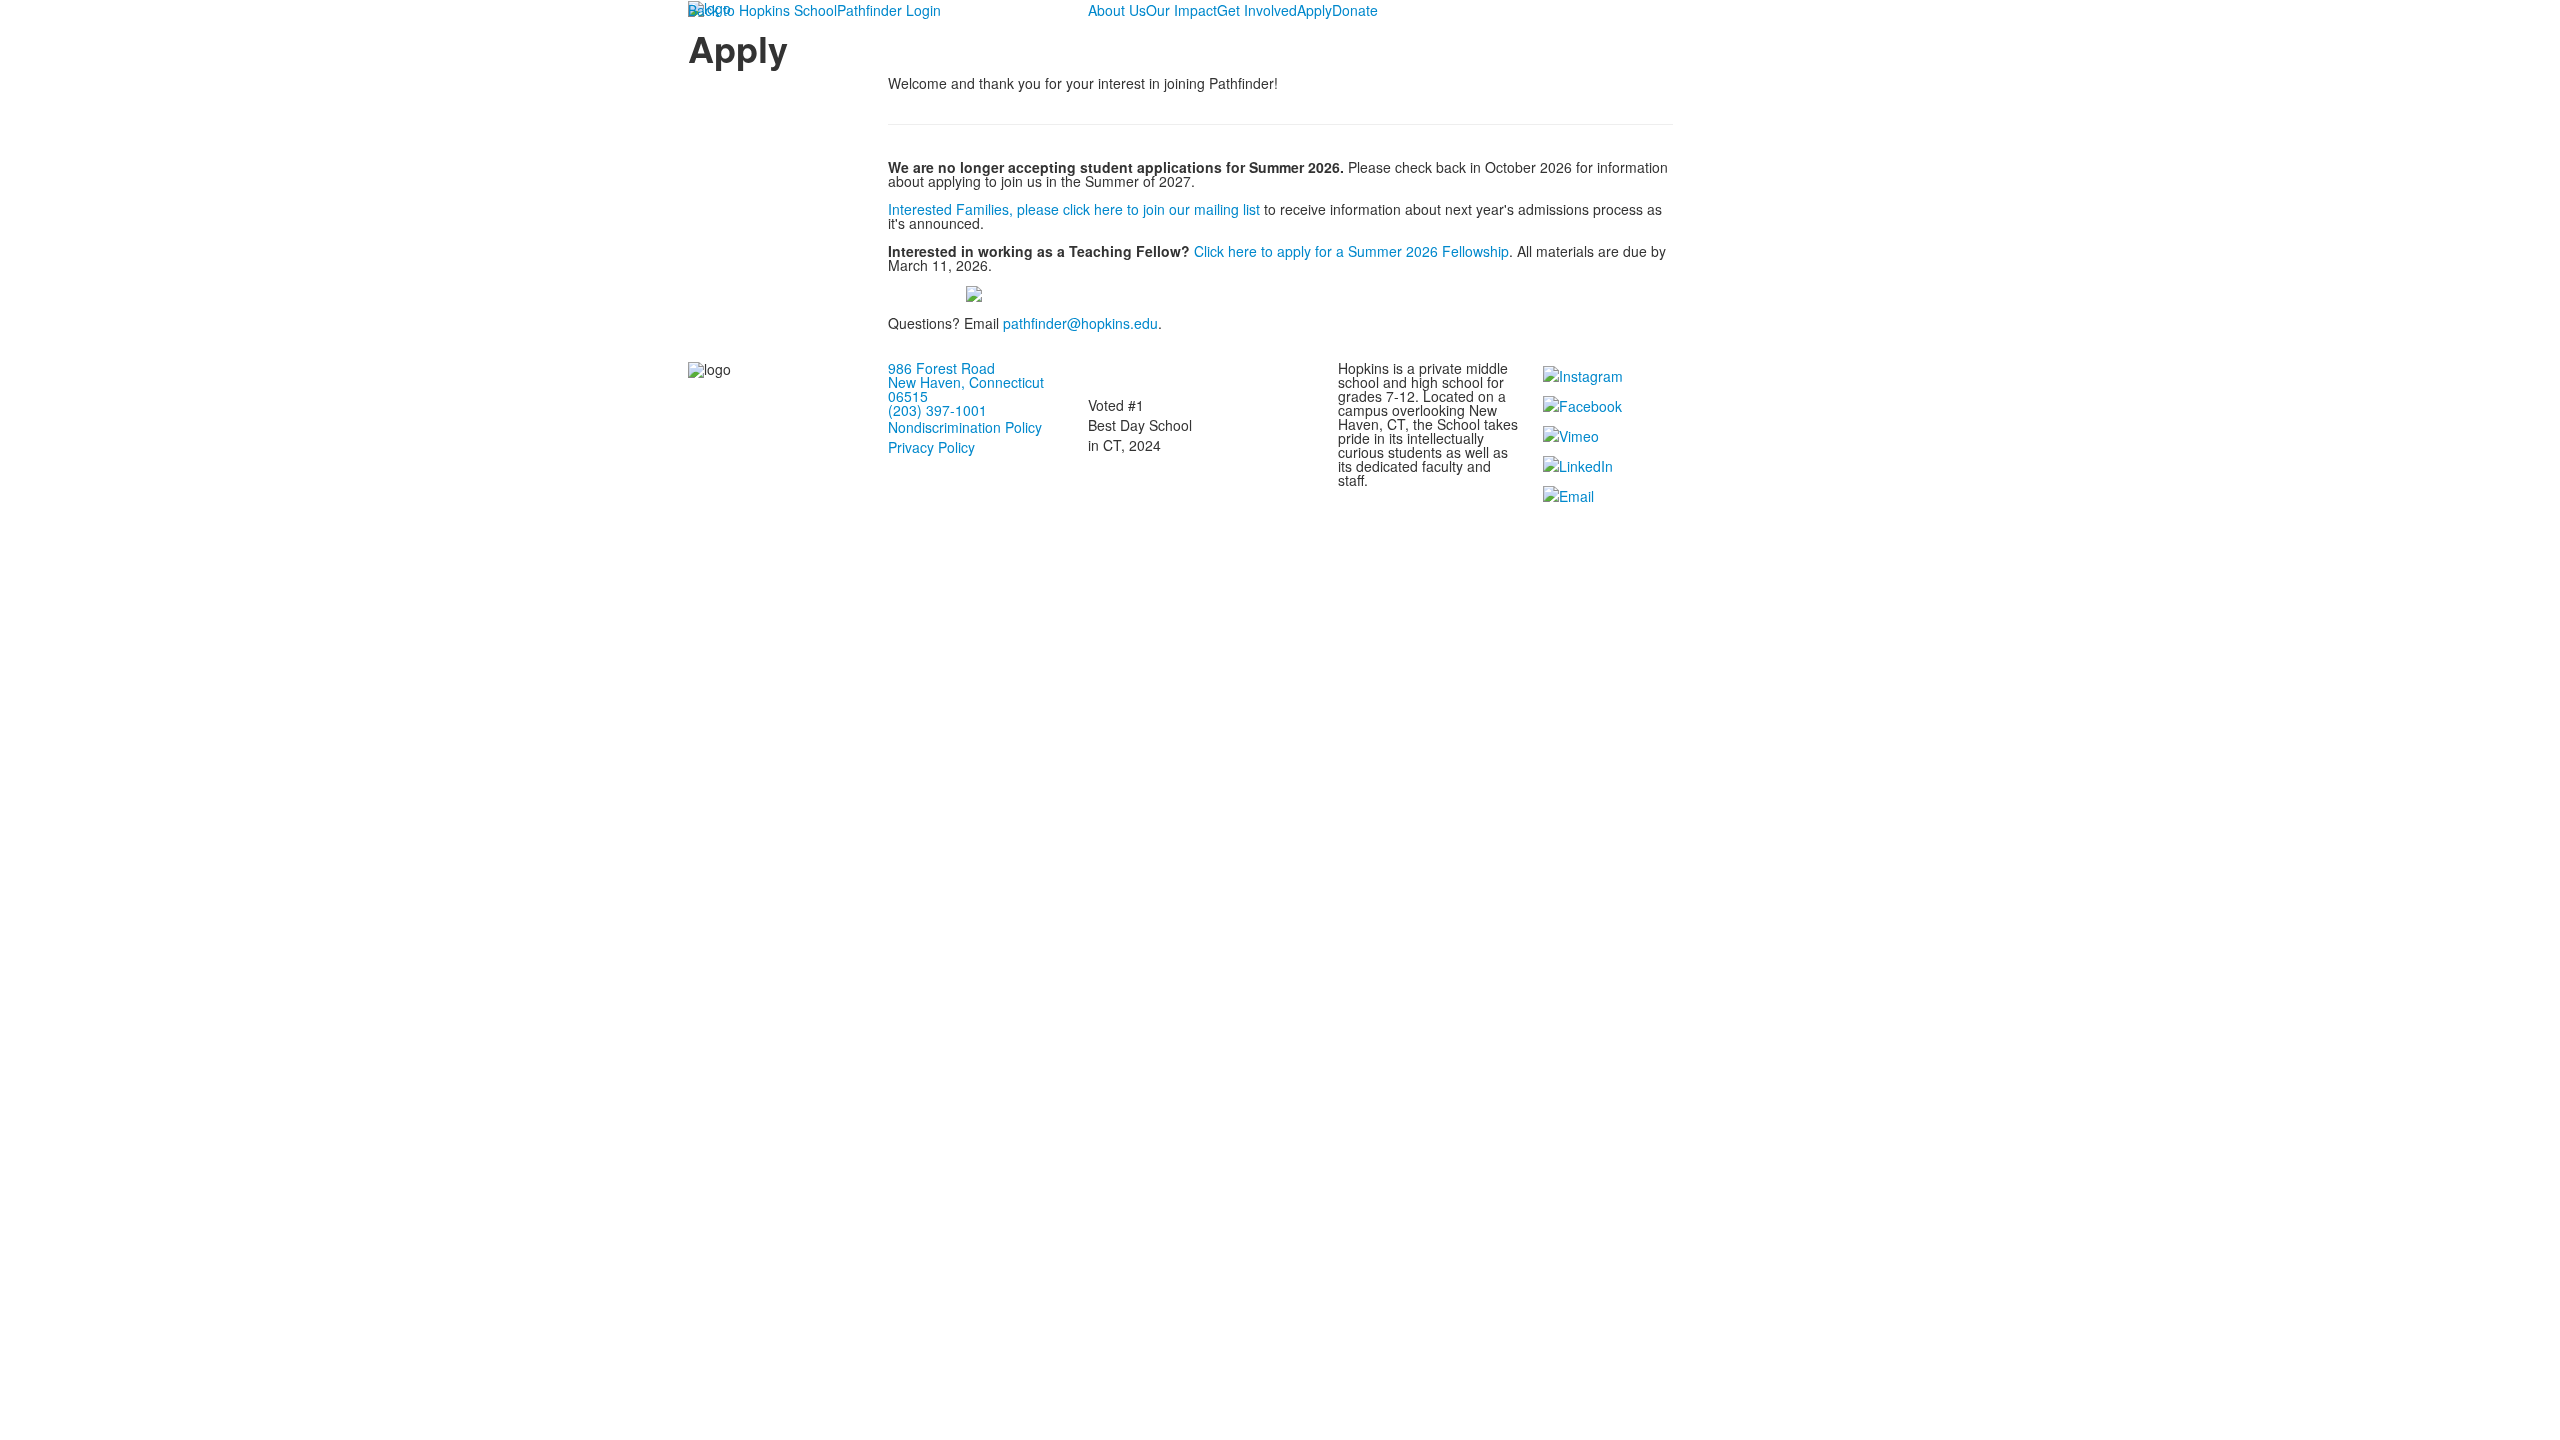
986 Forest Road (941, 368)
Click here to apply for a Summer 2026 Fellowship (1351, 251)
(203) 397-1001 (937, 410)
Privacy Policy (931, 447)
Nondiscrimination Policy (965, 427)
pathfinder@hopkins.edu (1080, 323)
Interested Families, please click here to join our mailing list (1074, 209)
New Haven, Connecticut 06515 (966, 389)
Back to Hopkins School (762, 10)
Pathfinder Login (889, 10)
